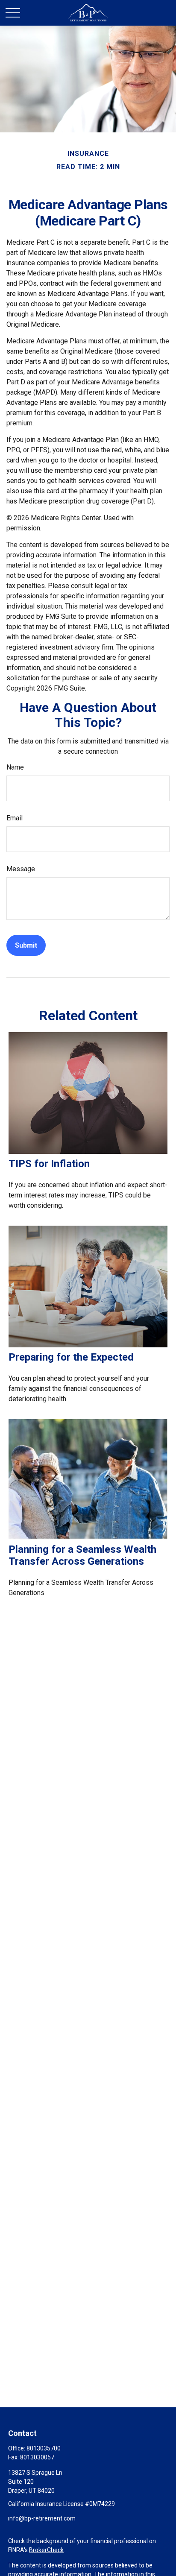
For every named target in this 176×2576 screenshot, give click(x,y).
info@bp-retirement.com (42, 2518)
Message (21, 869)
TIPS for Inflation (49, 1164)
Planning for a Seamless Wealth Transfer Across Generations (82, 1555)
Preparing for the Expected (71, 1357)
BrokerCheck (46, 2550)
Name (15, 767)
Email (15, 818)
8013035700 (44, 2448)
